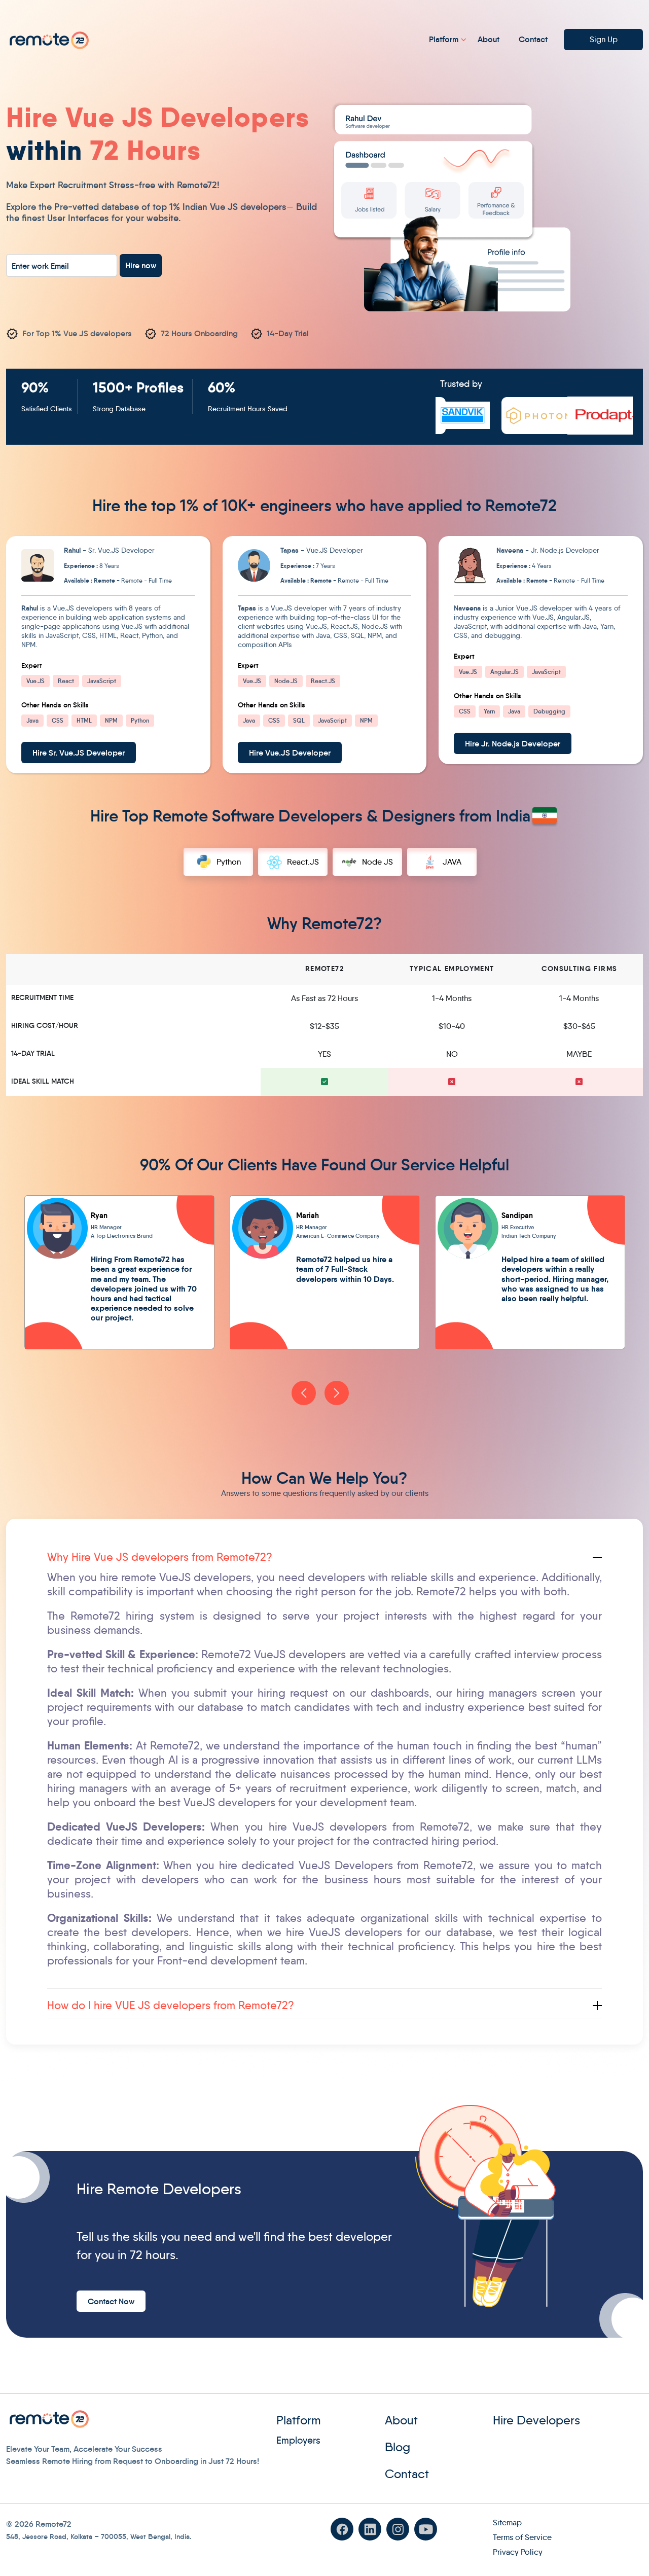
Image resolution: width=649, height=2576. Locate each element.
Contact (533, 39)
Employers (298, 2440)
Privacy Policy (518, 2552)
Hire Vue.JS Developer (290, 753)
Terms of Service (522, 2537)
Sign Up (604, 39)
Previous (304, 1393)
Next (337, 1393)
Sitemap (507, 2523)
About (489, 39)
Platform (444, 39)
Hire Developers (536, 2420)
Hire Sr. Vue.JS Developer (79, 753)
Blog (398, 2447)
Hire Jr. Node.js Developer (513, 743)
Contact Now (111, 2301)
